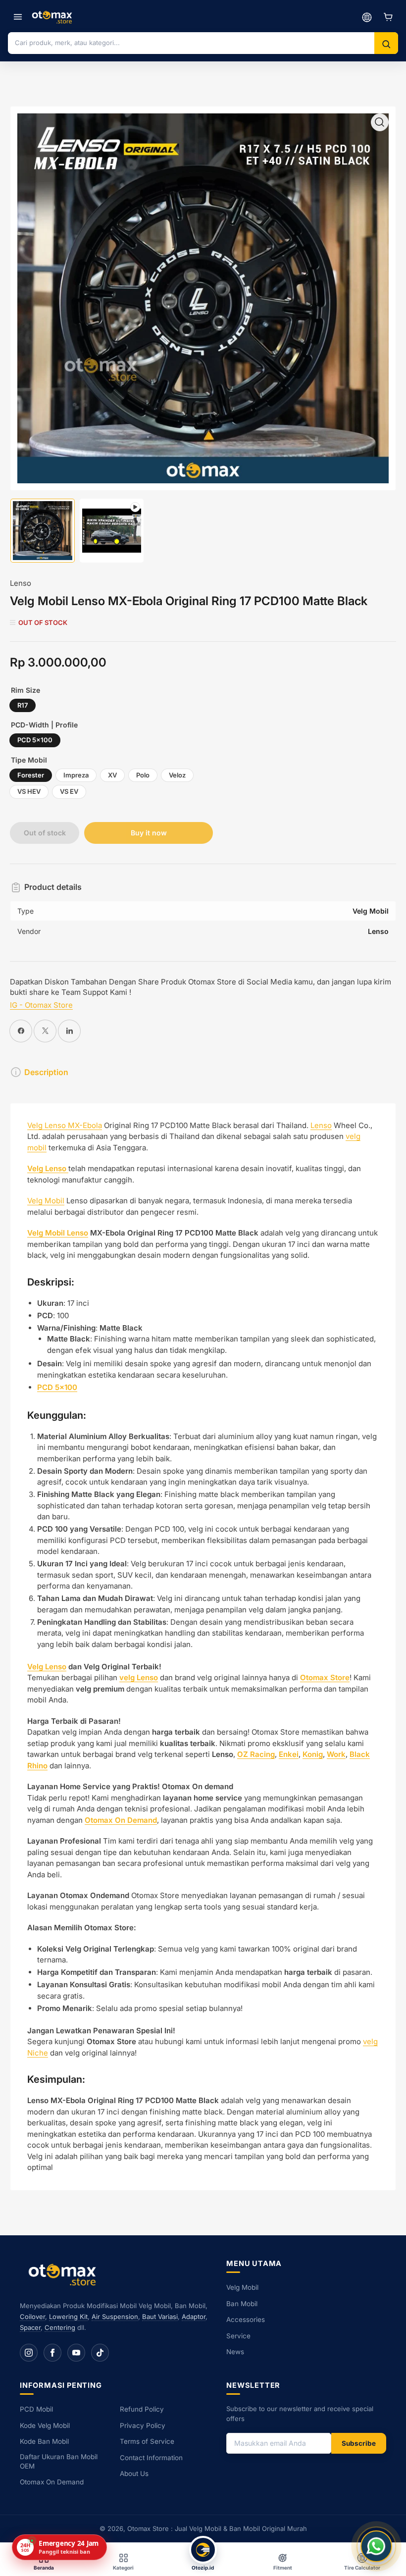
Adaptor (194, 2317)
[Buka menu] (18, 17)
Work (336, 1754)
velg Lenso (139, 1677)
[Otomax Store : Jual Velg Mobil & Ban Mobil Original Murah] (53, 17)
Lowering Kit (68, 2317)
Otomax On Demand (52, 2482)
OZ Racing (256, 1754)
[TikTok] (100, 2353)
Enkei (289, 1754)
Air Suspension (115, 2317)
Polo (143, 775)
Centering (60, 2327)
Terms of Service (147, 2441)
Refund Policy (142, 2409)
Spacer (30, 2327)
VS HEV (29, 791)
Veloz (177, 775)
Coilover (32, 2317)
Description (46, 1072)
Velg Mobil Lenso (58, 1233)
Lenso (21, 583)
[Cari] (386, 44)
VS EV (69, 791)
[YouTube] (76, 2353)
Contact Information (151, 2458)
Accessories (246, 2319)
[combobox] (191, 43)
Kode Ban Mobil (44, 2441)
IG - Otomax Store (41, 1005)
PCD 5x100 (35, 740)
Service (238, 2336)
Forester (31, 775)
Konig (313, 1754)
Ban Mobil (242, 2304)
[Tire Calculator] (367, 17)
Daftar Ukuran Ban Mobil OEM (59, 2461)
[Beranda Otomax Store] (64, 2274)
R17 (23, 705)
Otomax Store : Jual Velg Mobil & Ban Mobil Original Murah (217, 2528)
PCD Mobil (36, 2409)
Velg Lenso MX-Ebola (65, 1125)
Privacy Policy (143, 2425)
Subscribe (359, 2443)
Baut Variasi (160, 2317)
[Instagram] (29, 2353)
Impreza (76, 775)
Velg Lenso (47, 1667)
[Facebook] (52, 2353)
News (235, 2352)
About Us (134, 2473)
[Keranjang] (388, 17)
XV (112, 775)
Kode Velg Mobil (45, 2425)
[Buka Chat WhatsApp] (376, 2546)
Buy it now (149, 833)
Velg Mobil (46, 1201)
